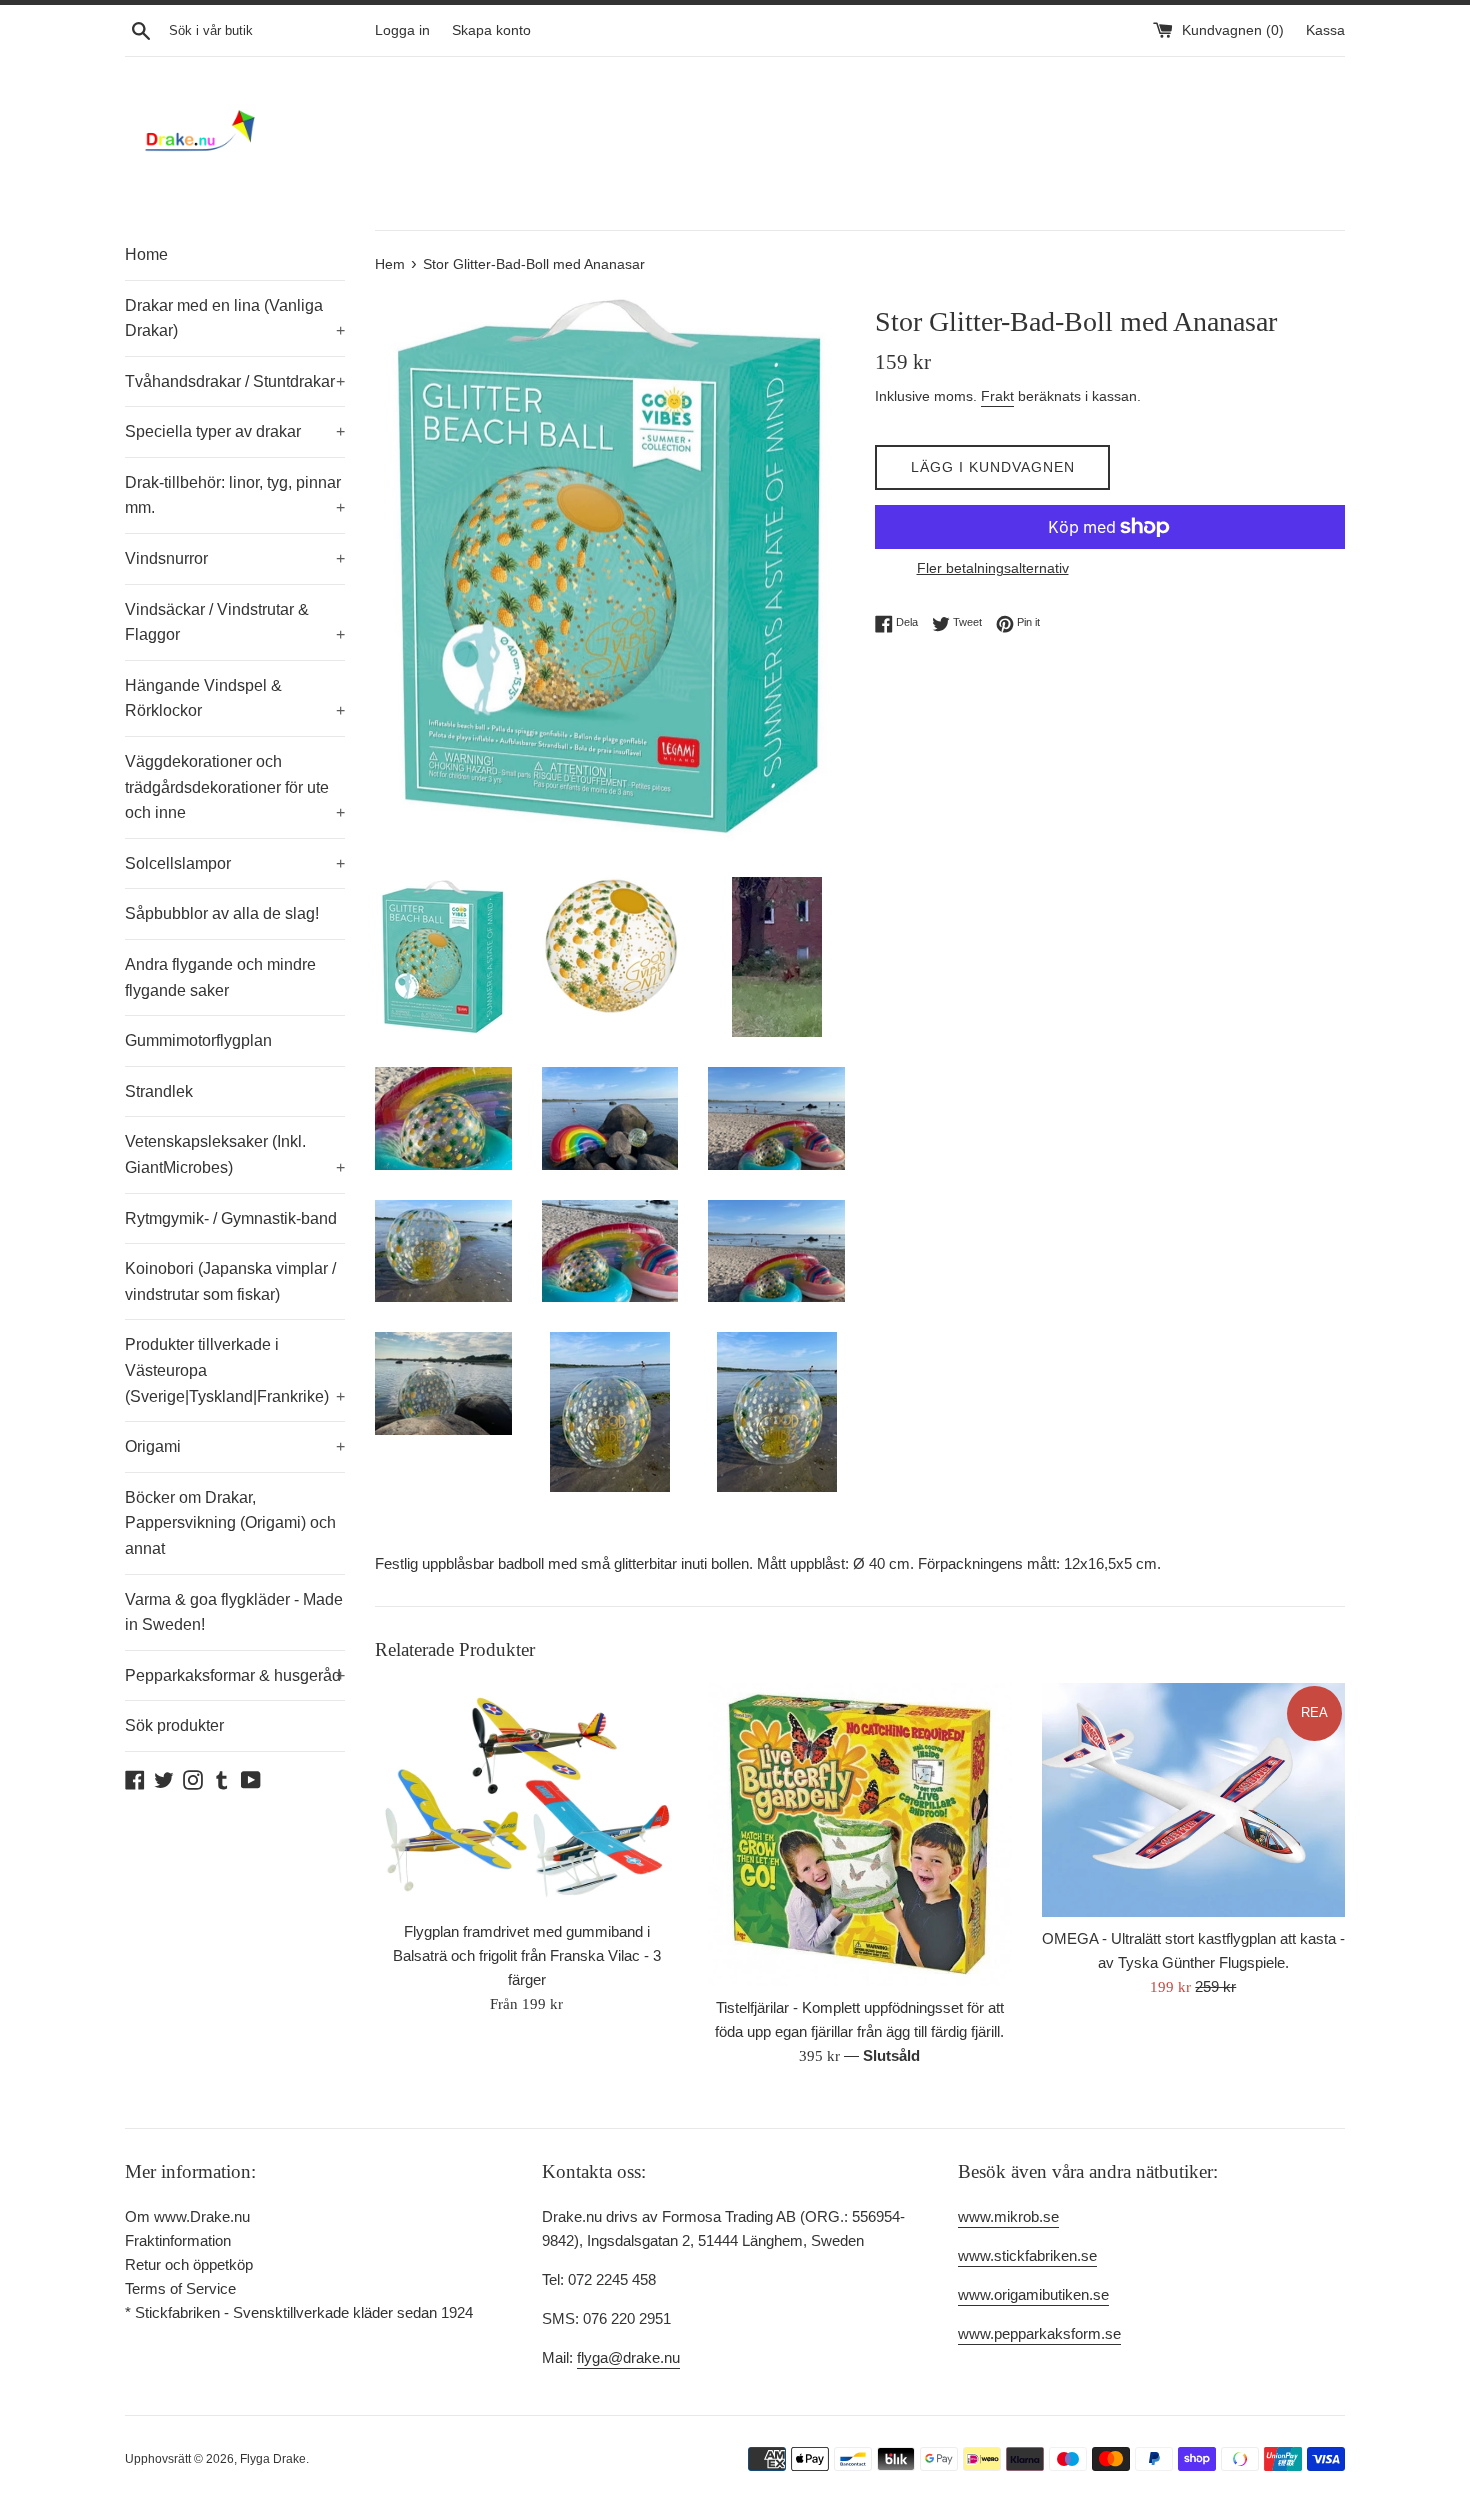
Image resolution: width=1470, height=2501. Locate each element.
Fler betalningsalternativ (993, 568)
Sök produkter (174, 1725)
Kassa (1325, 30)
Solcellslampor (235, 863)
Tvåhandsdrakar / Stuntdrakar (235, 381)
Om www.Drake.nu (187, 2216)
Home (146, 254)
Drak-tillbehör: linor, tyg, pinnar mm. (235, 495)
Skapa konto (491, 30)
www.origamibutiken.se (1033, 2294)
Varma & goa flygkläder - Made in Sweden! (234, 1612)
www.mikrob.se (1008, 2216)
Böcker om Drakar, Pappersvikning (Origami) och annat (230, 1523)
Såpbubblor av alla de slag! (222, 913)
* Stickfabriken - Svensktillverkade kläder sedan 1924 (299, 2312)
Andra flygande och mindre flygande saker (220, 977)
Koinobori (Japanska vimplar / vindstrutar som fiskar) (230, 1281)
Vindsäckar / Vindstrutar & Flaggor (235, 622)
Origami (235, 1446)
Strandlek (159, 1091)
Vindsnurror (235, 558)
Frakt (997, 396)
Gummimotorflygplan (198, 1040)
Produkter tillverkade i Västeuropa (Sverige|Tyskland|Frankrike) (235, 1370)
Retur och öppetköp (189, 2264)
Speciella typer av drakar (235, 431)
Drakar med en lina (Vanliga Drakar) (235, 318)
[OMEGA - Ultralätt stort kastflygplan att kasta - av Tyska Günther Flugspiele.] (1193, 1800)
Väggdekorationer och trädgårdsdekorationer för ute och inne (235, 787)
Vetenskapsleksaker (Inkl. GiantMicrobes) (235, 1154)
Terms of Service (180, 2288)
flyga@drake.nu (628, 2357)
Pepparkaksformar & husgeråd (235, 1675)
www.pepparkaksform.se (1039, 2333)
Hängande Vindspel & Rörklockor (235, 698)
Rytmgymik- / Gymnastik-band (231, 1218)
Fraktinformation (178, 2240)
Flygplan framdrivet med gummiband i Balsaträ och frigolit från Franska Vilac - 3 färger (527, 1955)
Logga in (402, 30)
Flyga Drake (273, 2459)
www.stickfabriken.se (1027, 2255)
